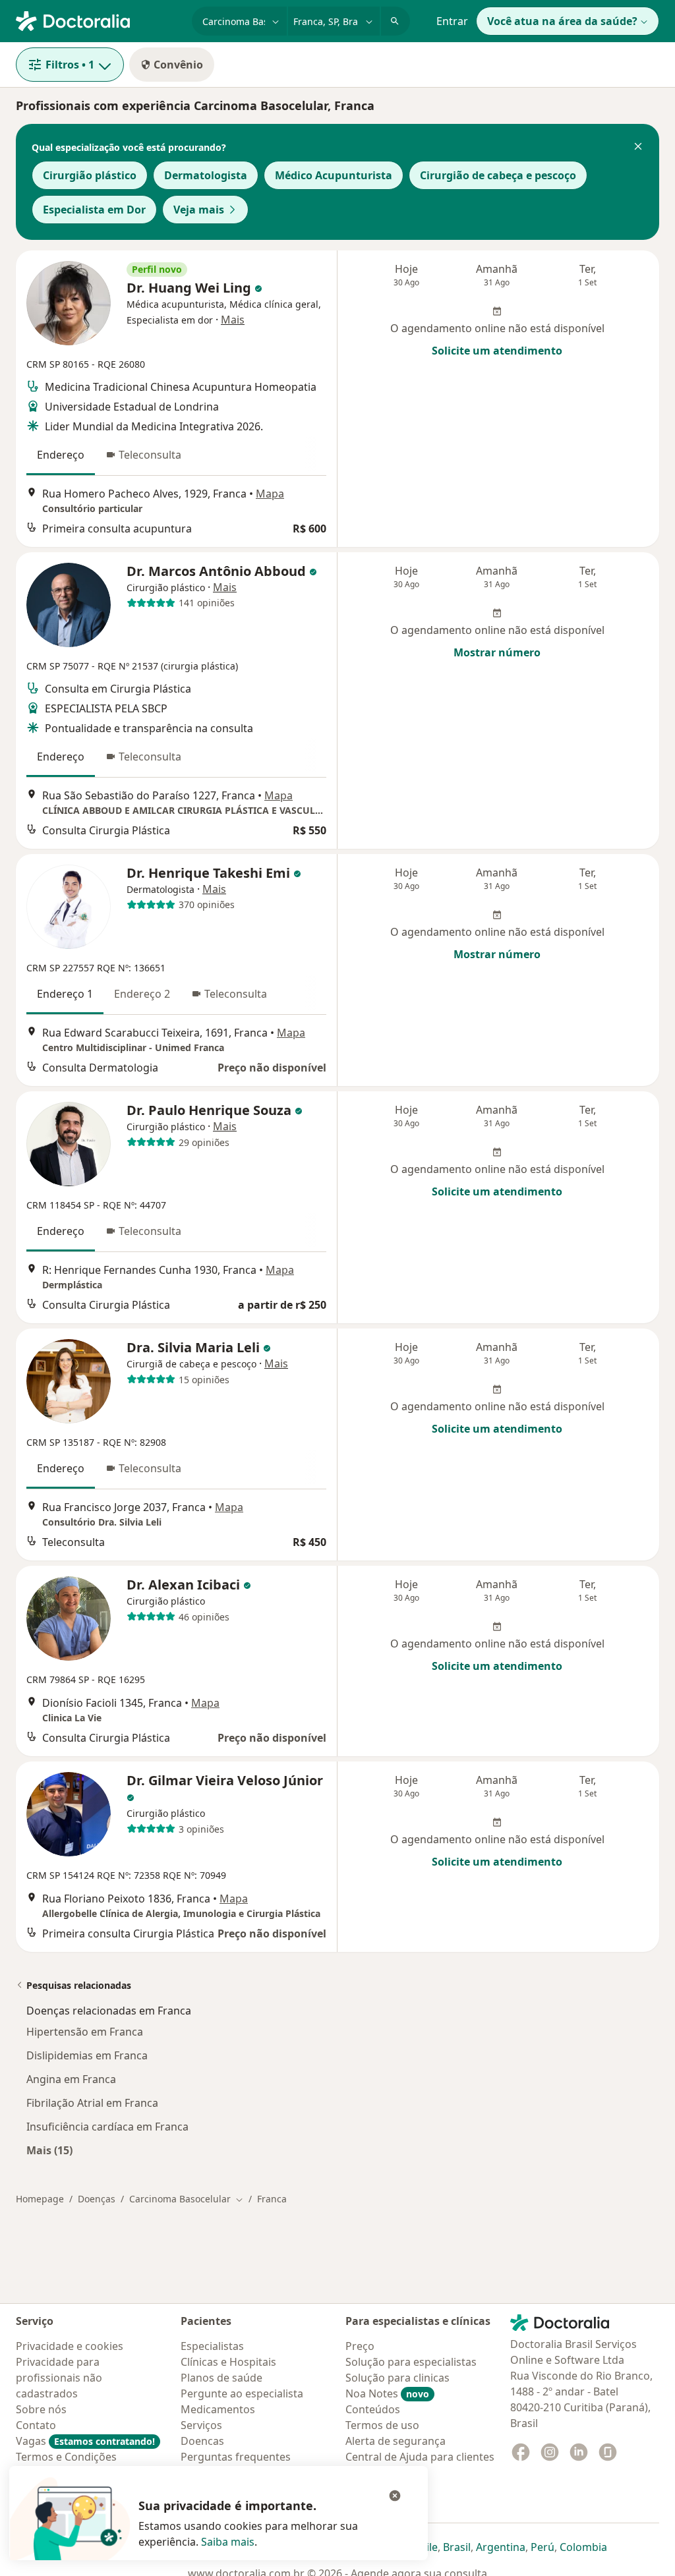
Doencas (202, 2441)
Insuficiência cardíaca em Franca (107, 2127)
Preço (360, 2346)
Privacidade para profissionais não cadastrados (59, 2378)
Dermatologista (206, 175)
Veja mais (199, 210)
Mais (233, 320)
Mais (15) (49, 2150)
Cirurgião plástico (90, 175)
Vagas (85, 2441)
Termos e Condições (66, 2457)
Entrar (452, 21)
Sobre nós (41, 2409)
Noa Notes (387, 2393)
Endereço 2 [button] (142, 994)
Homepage (40, 2199)
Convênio (178, 65)
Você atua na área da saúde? (562, 21)
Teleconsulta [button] (150, 455)
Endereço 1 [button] (65, 994)
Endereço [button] (61, 455)
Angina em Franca (71, 2079)
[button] (638, 148)
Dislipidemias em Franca (87, 2055)
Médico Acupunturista (334, 175)
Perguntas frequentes (236, 2457)
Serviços (201, 2425)
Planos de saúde (221, 2378)
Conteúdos (373, 2409)
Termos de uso (382, 2425)
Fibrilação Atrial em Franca (92, 2103)
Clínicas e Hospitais (228, 2362)
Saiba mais (228, 2542)
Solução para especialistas (411, 2362)
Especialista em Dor (94, 210)
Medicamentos (218, 2409)
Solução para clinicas (397, 2378)
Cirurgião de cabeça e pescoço (498, 175)
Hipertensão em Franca (85, 2032)
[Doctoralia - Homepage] (99, 20)
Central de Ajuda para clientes (420, 2457)
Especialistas (212, 2346)
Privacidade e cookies (70, 2346)
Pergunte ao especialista (242, 2393)
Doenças (97, 2199)
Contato (36, 2425)
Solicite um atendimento (497, 351)
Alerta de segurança (396, 2441)
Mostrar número (497, 652)
